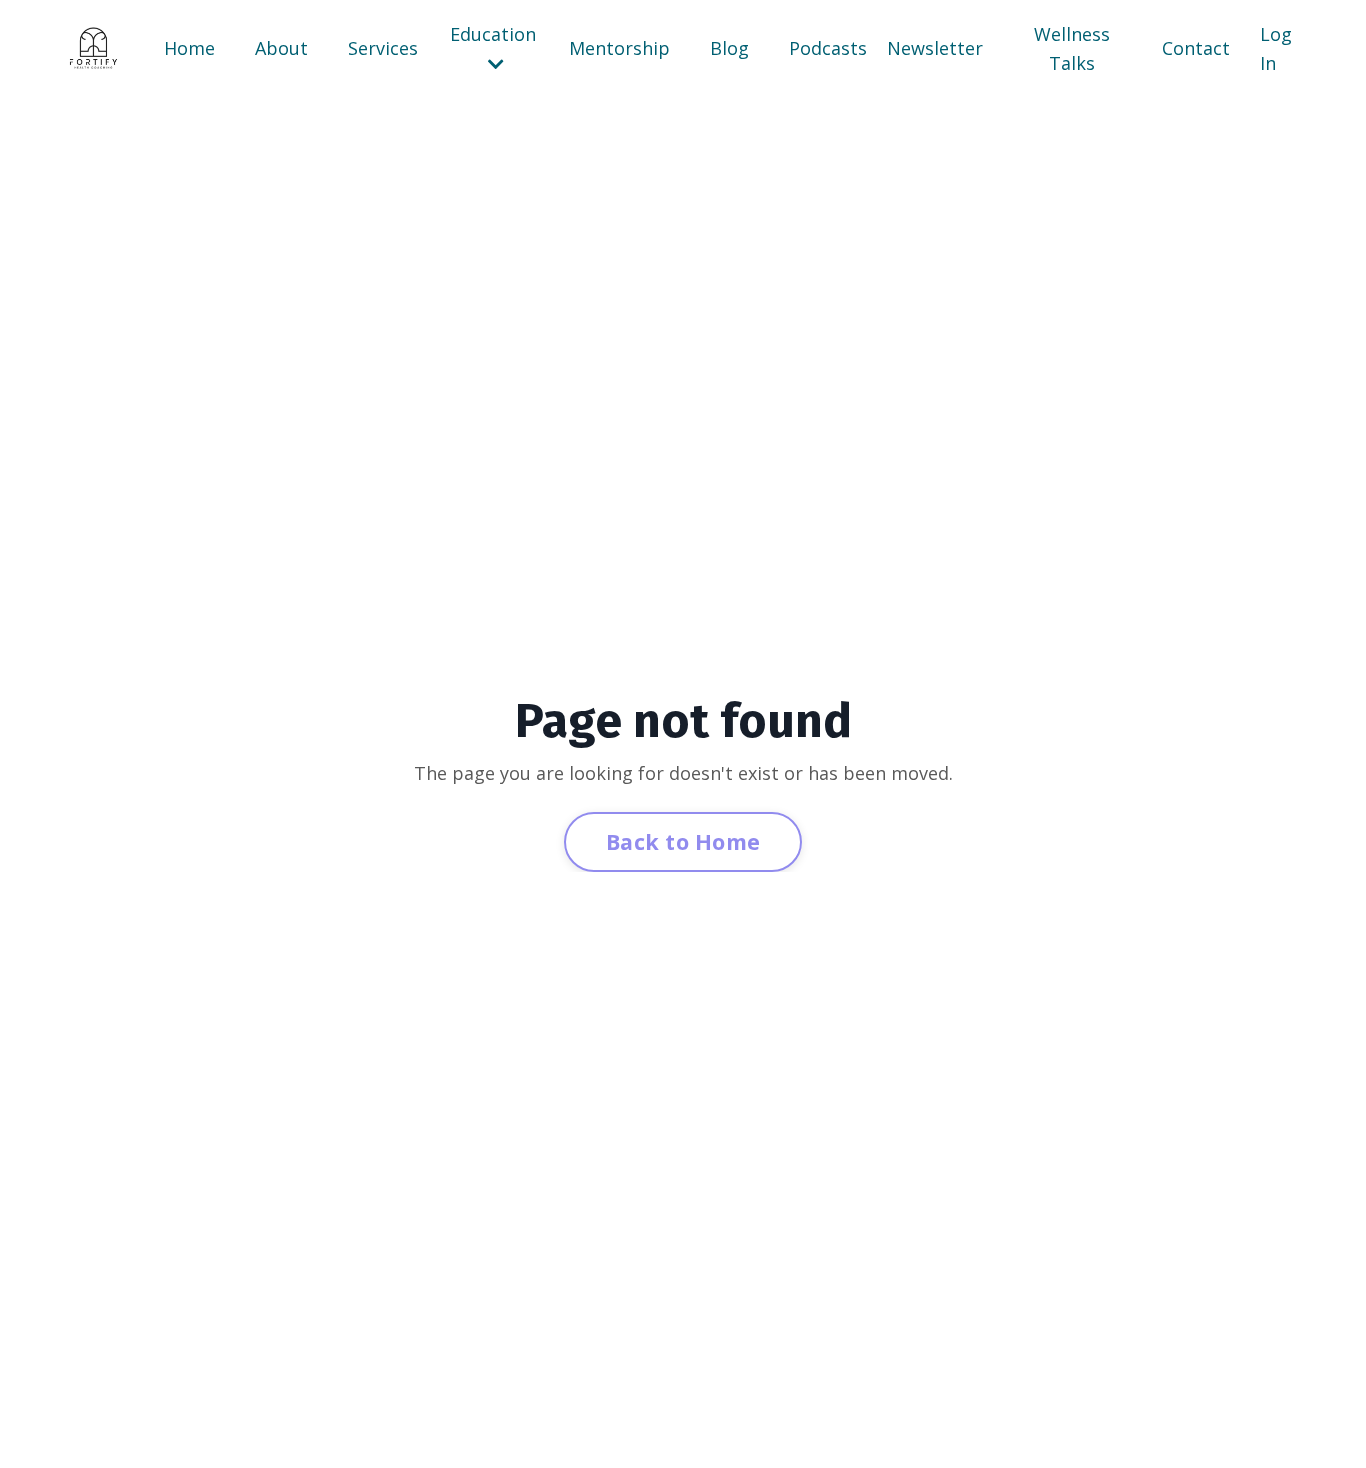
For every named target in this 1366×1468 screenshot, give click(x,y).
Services (383, 48)
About (281, 48)
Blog (729, 48)
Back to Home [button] (683, 841)
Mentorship (619, 48)
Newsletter (935, 48)
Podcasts (828, 48)
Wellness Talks (1072, 48)
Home (189, 48)
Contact (1196, 48)
